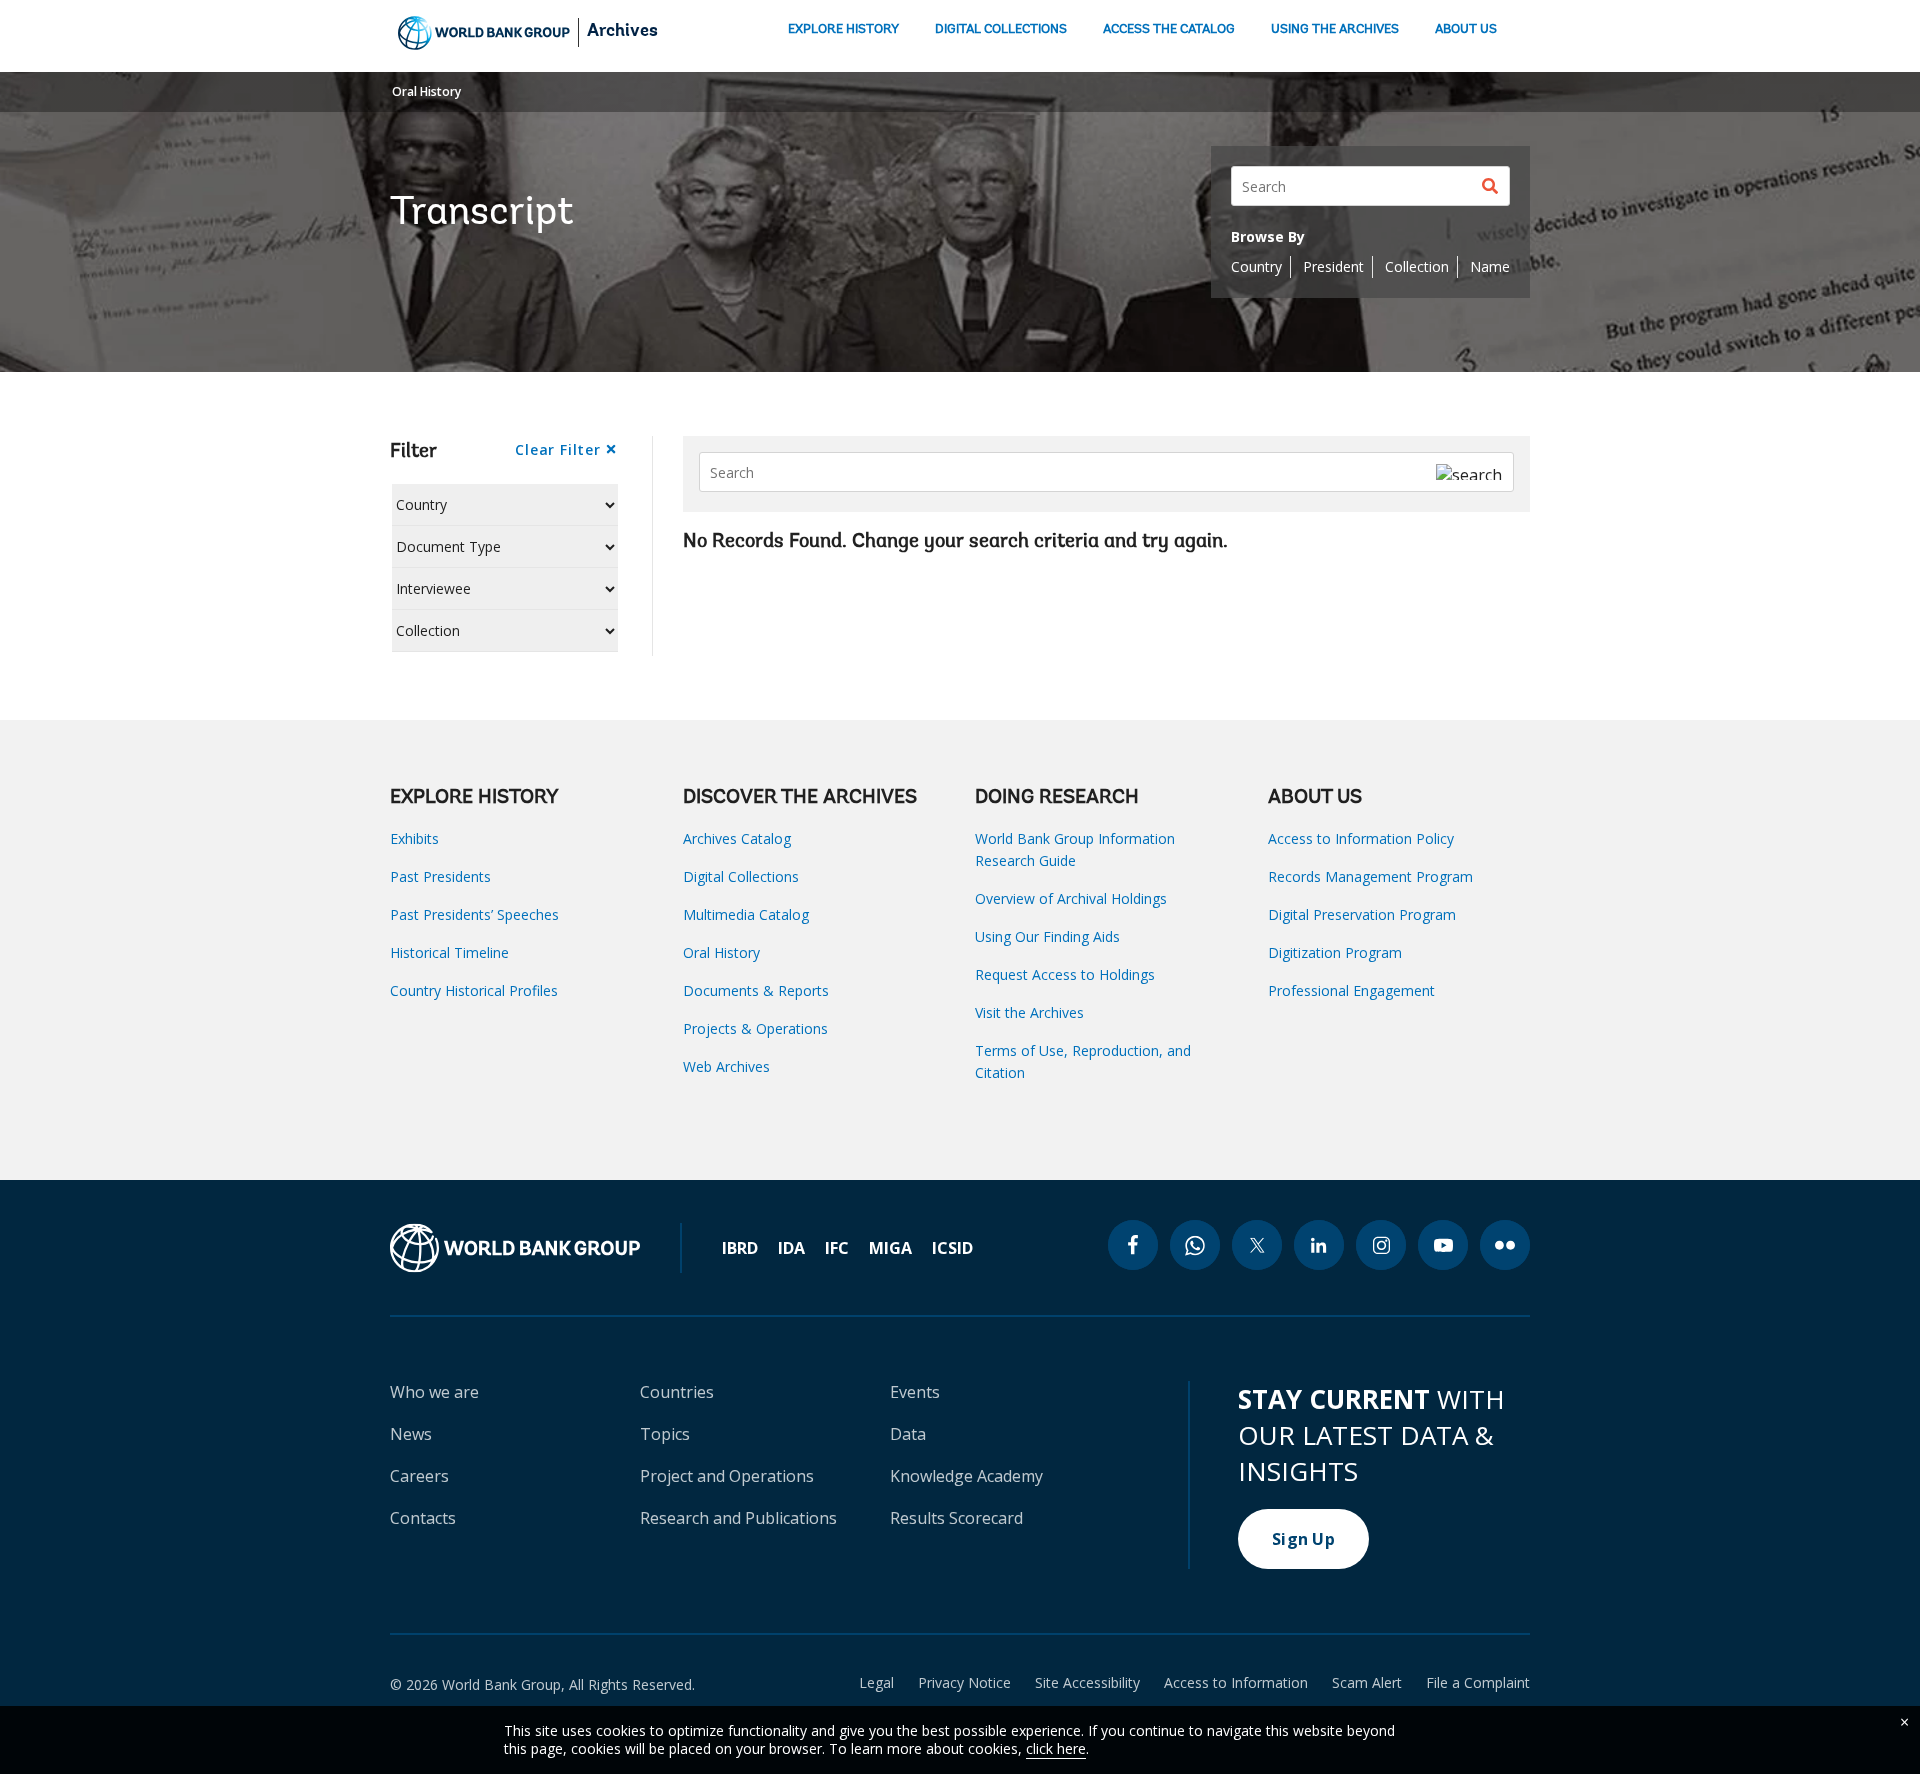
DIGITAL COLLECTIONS (1001, 29)
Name (1490, 266)
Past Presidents (440, 876)
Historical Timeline (449, 952)
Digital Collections (741, 876)
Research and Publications (738, 1518)
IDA (791, 1248)
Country (1256, 266)
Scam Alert (1367, 1683)
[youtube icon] (1443, 1245)
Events (915, 1392)
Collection (1417, 266)
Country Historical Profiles (474, 990)
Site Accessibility (1087, 1683)
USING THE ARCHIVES (1335, 29)
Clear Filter (557, 449)
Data (908, 1434)
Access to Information (1236, 1683)
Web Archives (726, 1066)
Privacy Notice (964, 1683)
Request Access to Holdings (1065, 974)
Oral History (426, 91)
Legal (876, 1683)
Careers (419, 1476)
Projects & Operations (755, 1028)
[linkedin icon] (1319, 1245)
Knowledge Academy (966, 1476)
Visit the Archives (1029, 1012)
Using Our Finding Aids (1047, 936)
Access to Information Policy (1361, 838)
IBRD (740, 1248)
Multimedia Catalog (746, 914)
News (411, 1434)
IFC (837, 1248)
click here (1056, 1748)
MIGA (890, 1248)
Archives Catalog (737, 838)
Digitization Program (1335, 952)
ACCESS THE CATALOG (1169, 29)
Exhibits (414, 838)
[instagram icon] (1381, 1245)
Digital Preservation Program (1362, 914)
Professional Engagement (1351, 990)
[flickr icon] (1505, 1245)
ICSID (952, 1248)
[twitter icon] (1257, 1245)
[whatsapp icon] (1195, 1245)
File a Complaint (1478, 1683)
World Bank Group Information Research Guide (1075, 849)
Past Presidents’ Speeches (474, 914)
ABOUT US (1466, 29)
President (1333, 266)
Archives (622, 32)
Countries (677, 1392)
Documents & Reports (756, 990)
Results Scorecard (956, 1518)
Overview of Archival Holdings (1071, 898)
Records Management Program (1370, 876)
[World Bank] (536, 1248)
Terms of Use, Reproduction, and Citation (1083, 1061)
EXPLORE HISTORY (843, 29)
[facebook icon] (1133, 1245)
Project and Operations (727, 1476)
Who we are (434, 1392)
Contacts (423, 1518)
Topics (665, 1434)
